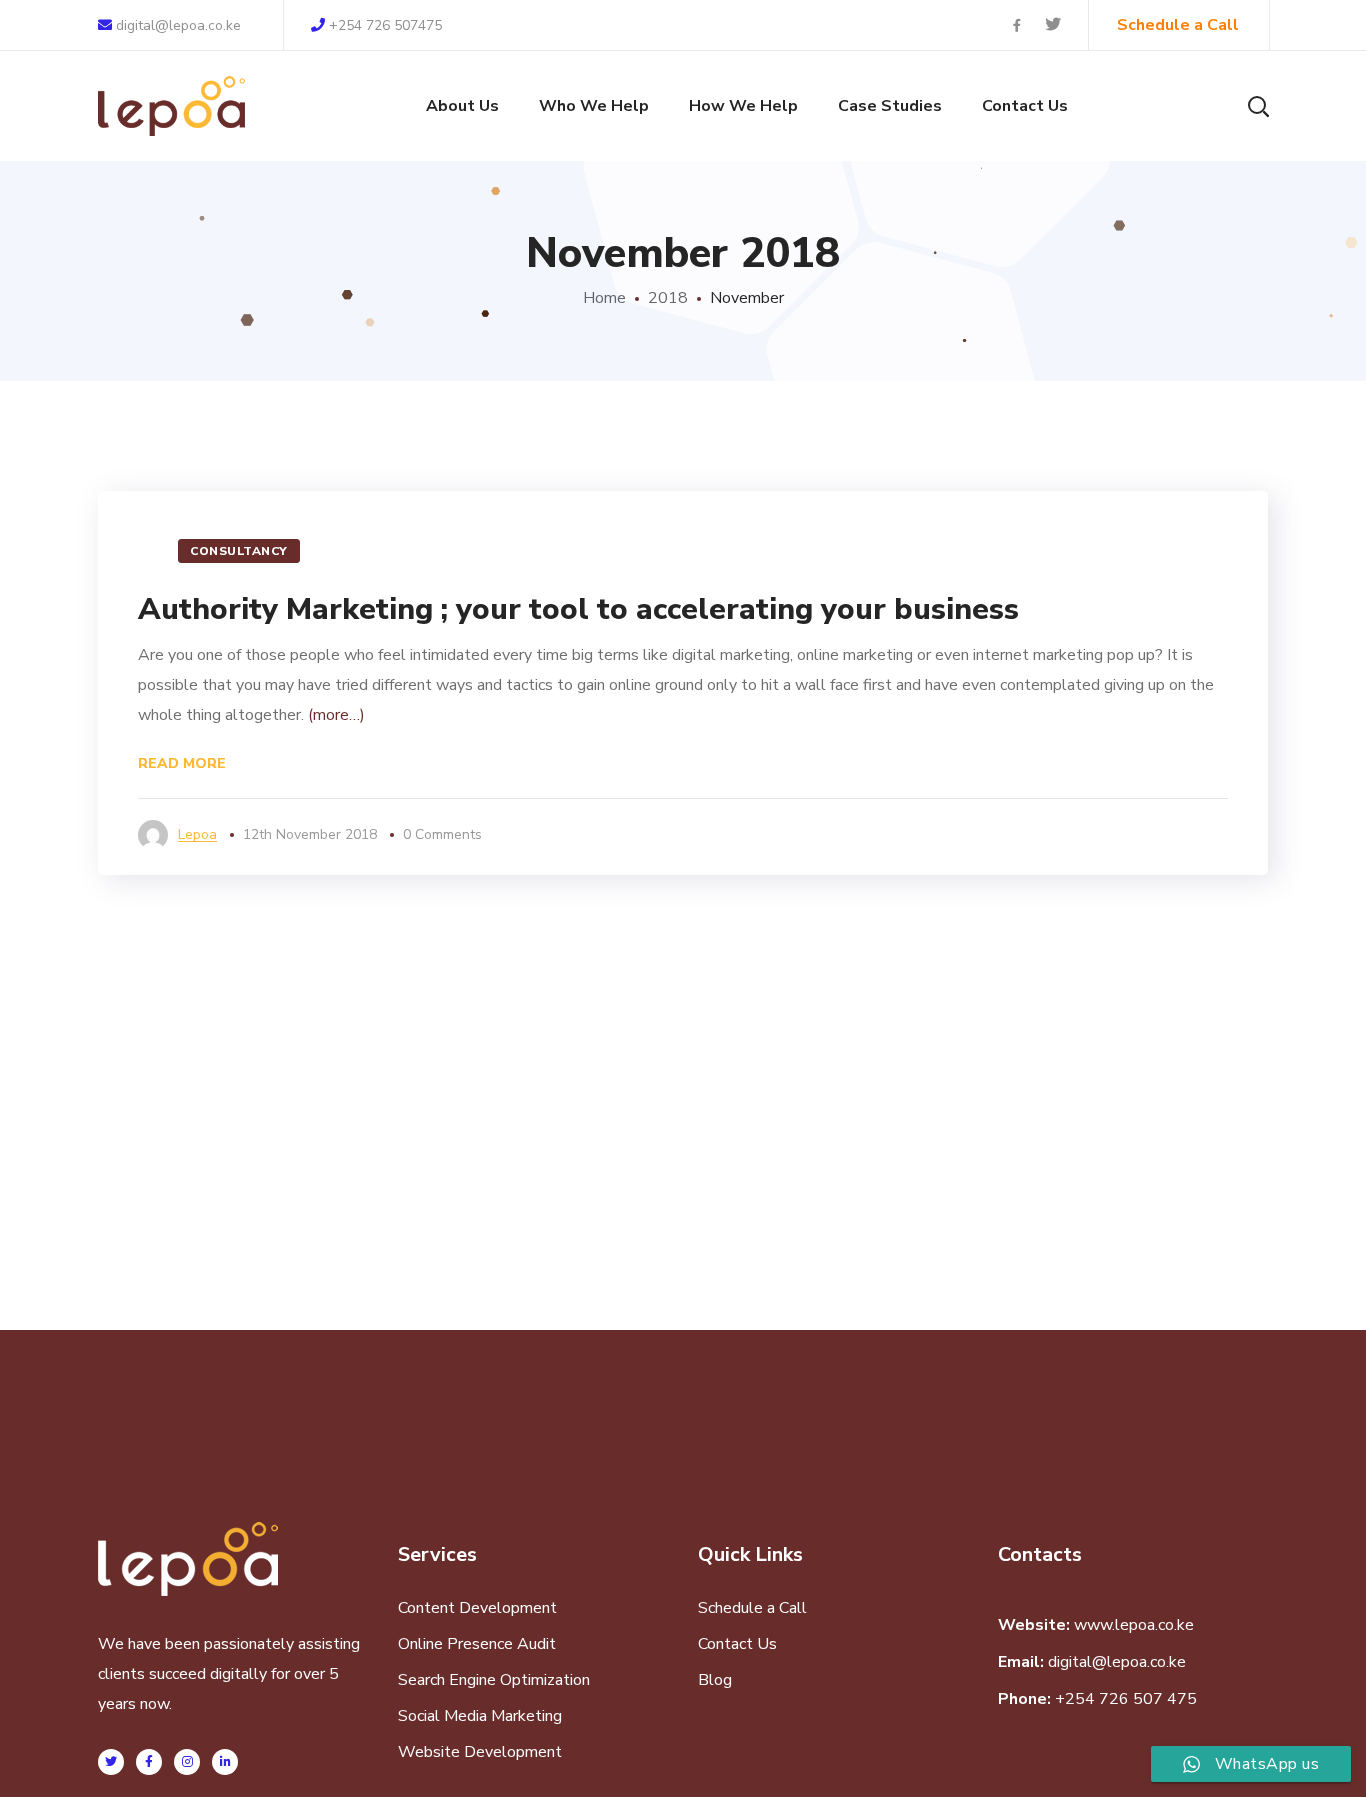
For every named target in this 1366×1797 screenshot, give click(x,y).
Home (604, 298)
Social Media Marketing (480, 1716)
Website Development (480, 1752)
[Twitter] (111, 1762)
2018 (668, 298)
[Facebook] (149, 1762)
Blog (715, 1680)
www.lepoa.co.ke (1134, 1625)
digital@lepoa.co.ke (176, 25)
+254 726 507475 (385, 25)
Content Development (477, 1608)
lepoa (197, 834)
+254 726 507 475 (1126, 1699)
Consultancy (239, 551)
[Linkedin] (225, 1762)
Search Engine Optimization (494, 1680)
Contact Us (737, 1644)
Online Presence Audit (477, 1644)
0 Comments (442, 834)
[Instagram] (187, 1762)
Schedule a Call (752, 1608)
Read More (182, 763)
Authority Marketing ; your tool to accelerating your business (578, 609)
